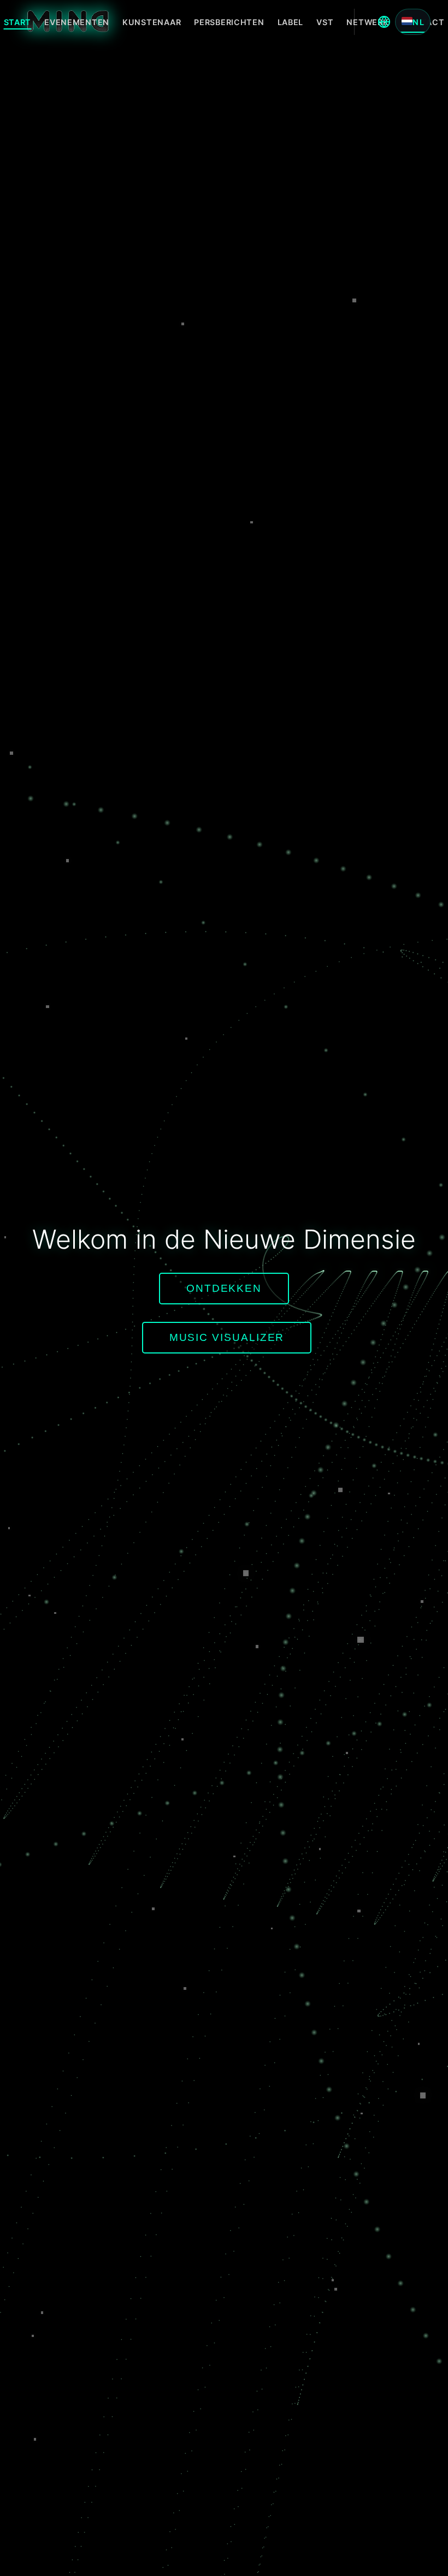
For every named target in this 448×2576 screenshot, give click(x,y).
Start (18, 22)
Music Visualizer (227, 1337)
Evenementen (77, 22)
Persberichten (229, 22)
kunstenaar (152, 22)
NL (418, 22)
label (291, 22)
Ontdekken (224, 1288)
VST (325, 22)
